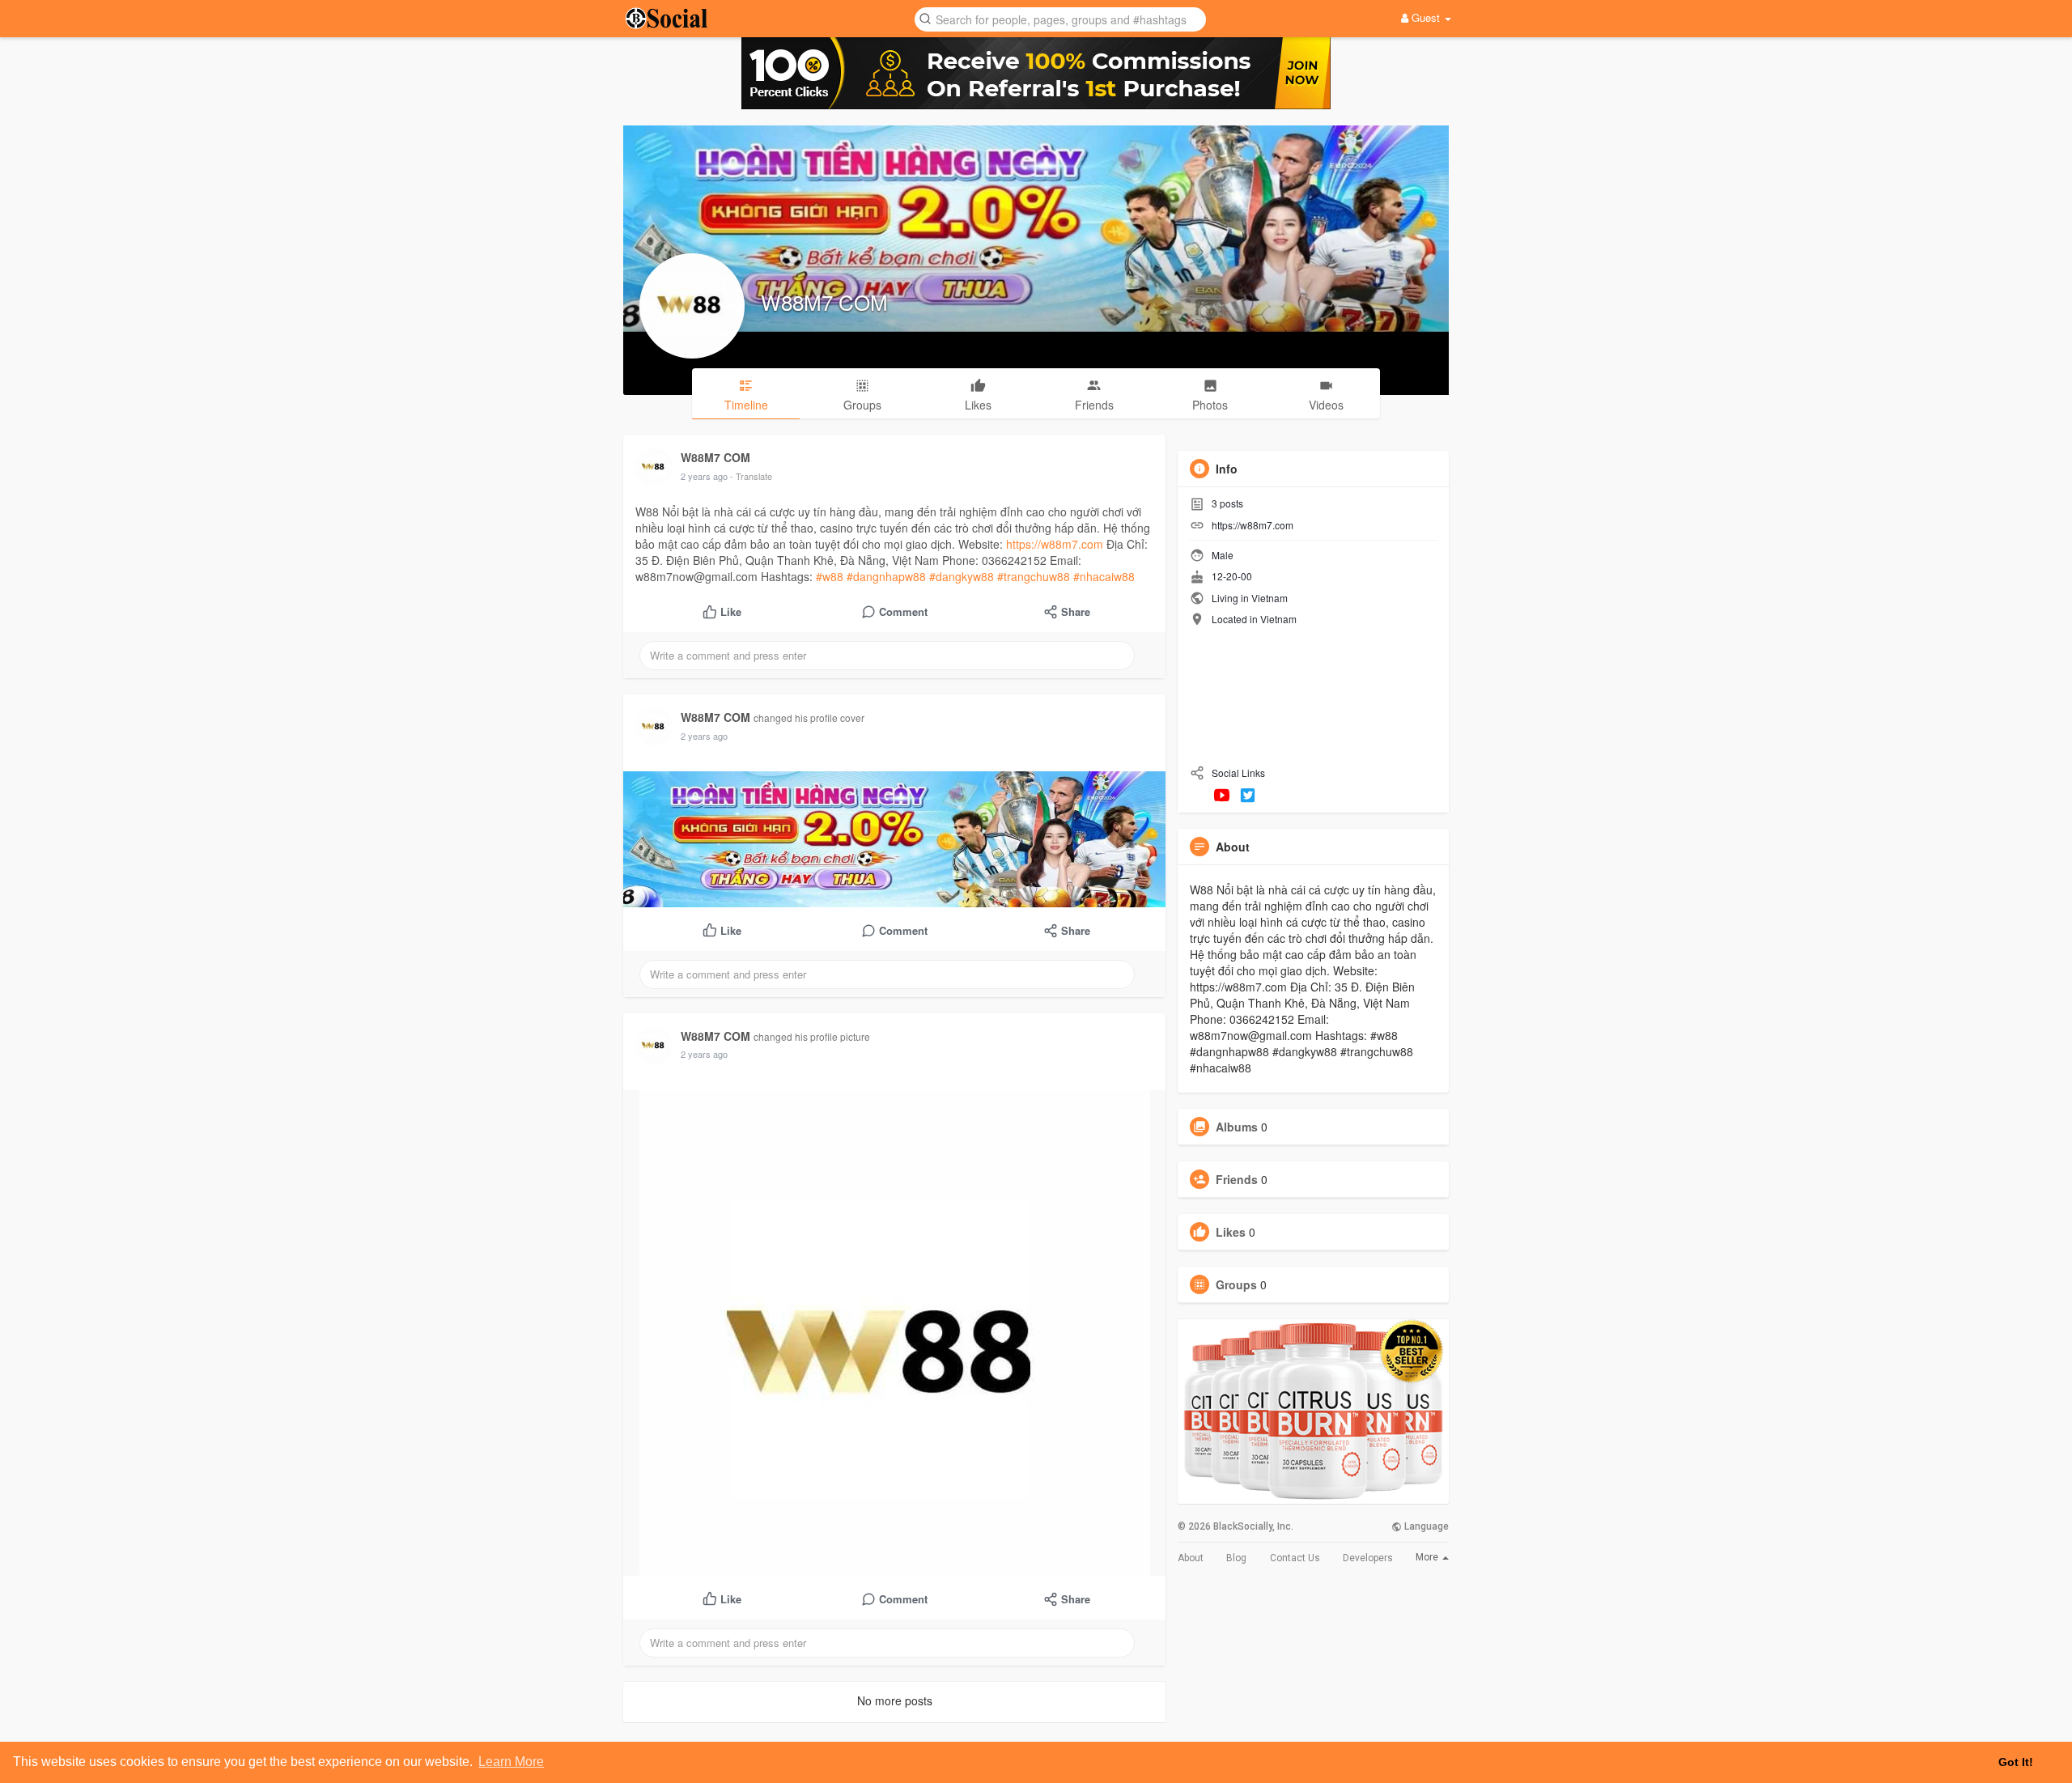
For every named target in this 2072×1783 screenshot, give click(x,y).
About (1191, 1558)
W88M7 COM (824, 301)
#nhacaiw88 (1104, 576)
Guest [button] (1426, 17)
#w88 (830, 576)
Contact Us (1295, 1558)
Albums (1237, 1127)
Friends (1237, 1179)
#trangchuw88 (1034, 576)
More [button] (1428, 1557)
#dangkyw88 (962, 576)
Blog (1236, 1558)
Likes (1231, 1232)
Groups (1236, 1284)
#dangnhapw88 (886, 576)
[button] (1060, 18)
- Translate (751, 476)
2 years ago (704, 476)
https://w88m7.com (1055, 544)
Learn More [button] (511, 1762)
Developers (1368, 1558)
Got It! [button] (2016, 1762)
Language (1425, 1526)
